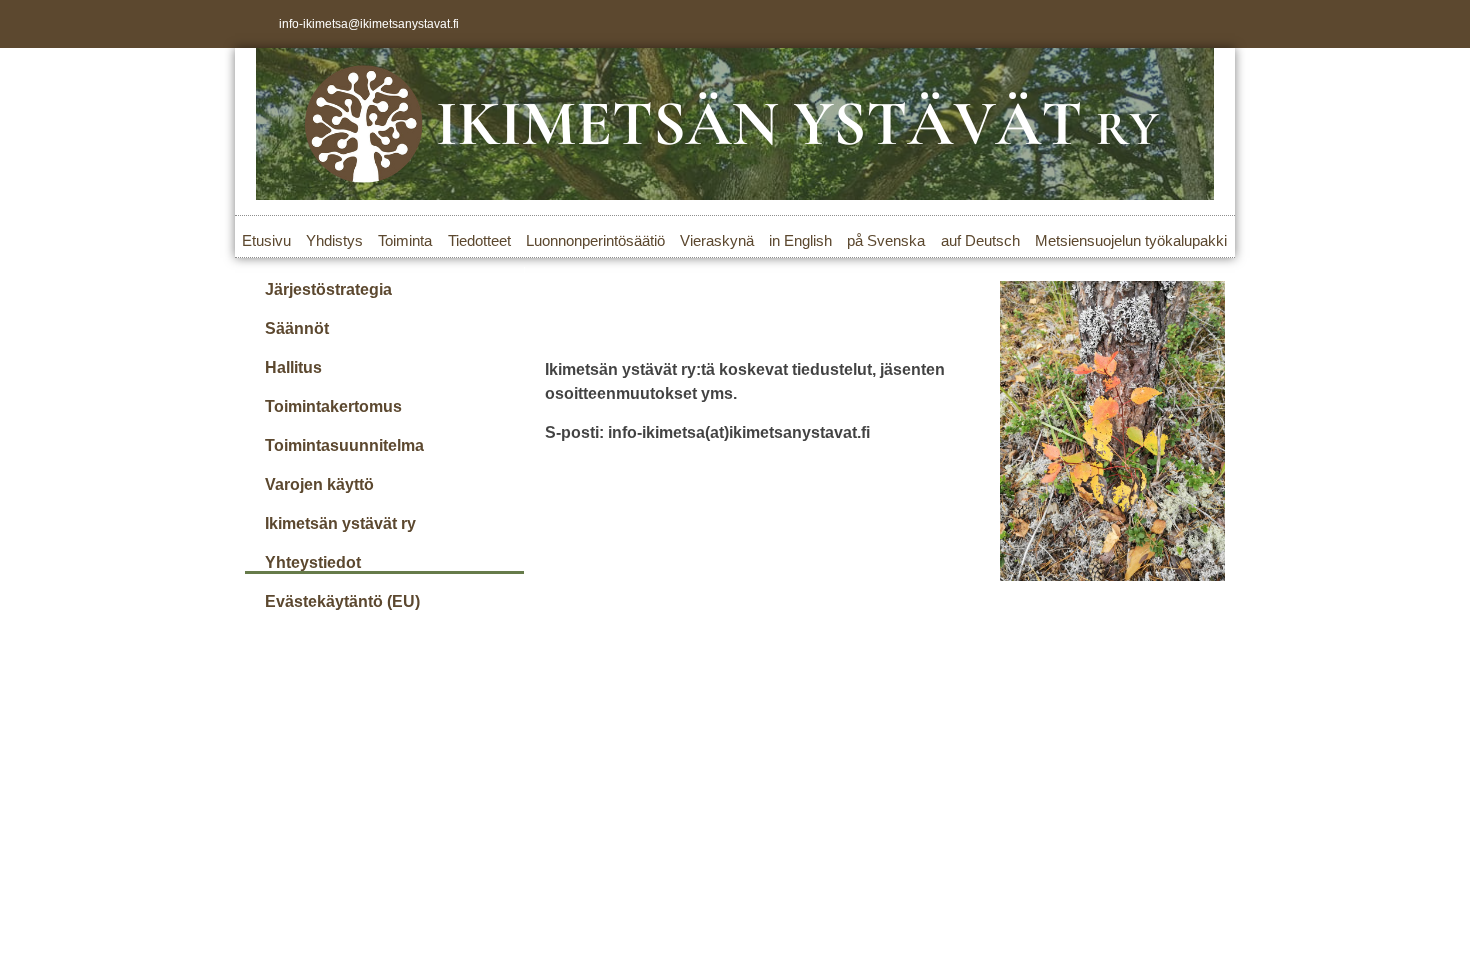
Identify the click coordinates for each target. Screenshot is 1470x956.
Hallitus (293, 367)
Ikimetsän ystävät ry (340, 523)
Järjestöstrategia (328, 289)
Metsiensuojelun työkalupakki (1131, 240)
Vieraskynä (717, 240)
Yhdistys (334, 240)
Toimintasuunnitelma (344, 445)
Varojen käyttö (319, 484)
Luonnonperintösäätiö (595, 240)
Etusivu (266, 240)
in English (800, 240)
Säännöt (297, 328)
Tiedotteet (479, 240)
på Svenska (886, 240)
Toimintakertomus (333, 406)
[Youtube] (1211, 24)
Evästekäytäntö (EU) (342, 601)
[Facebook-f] (1145, 24)
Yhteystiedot (313, 562)
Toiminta (405, 240)
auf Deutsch (980, 240)
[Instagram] (1178, 24)
